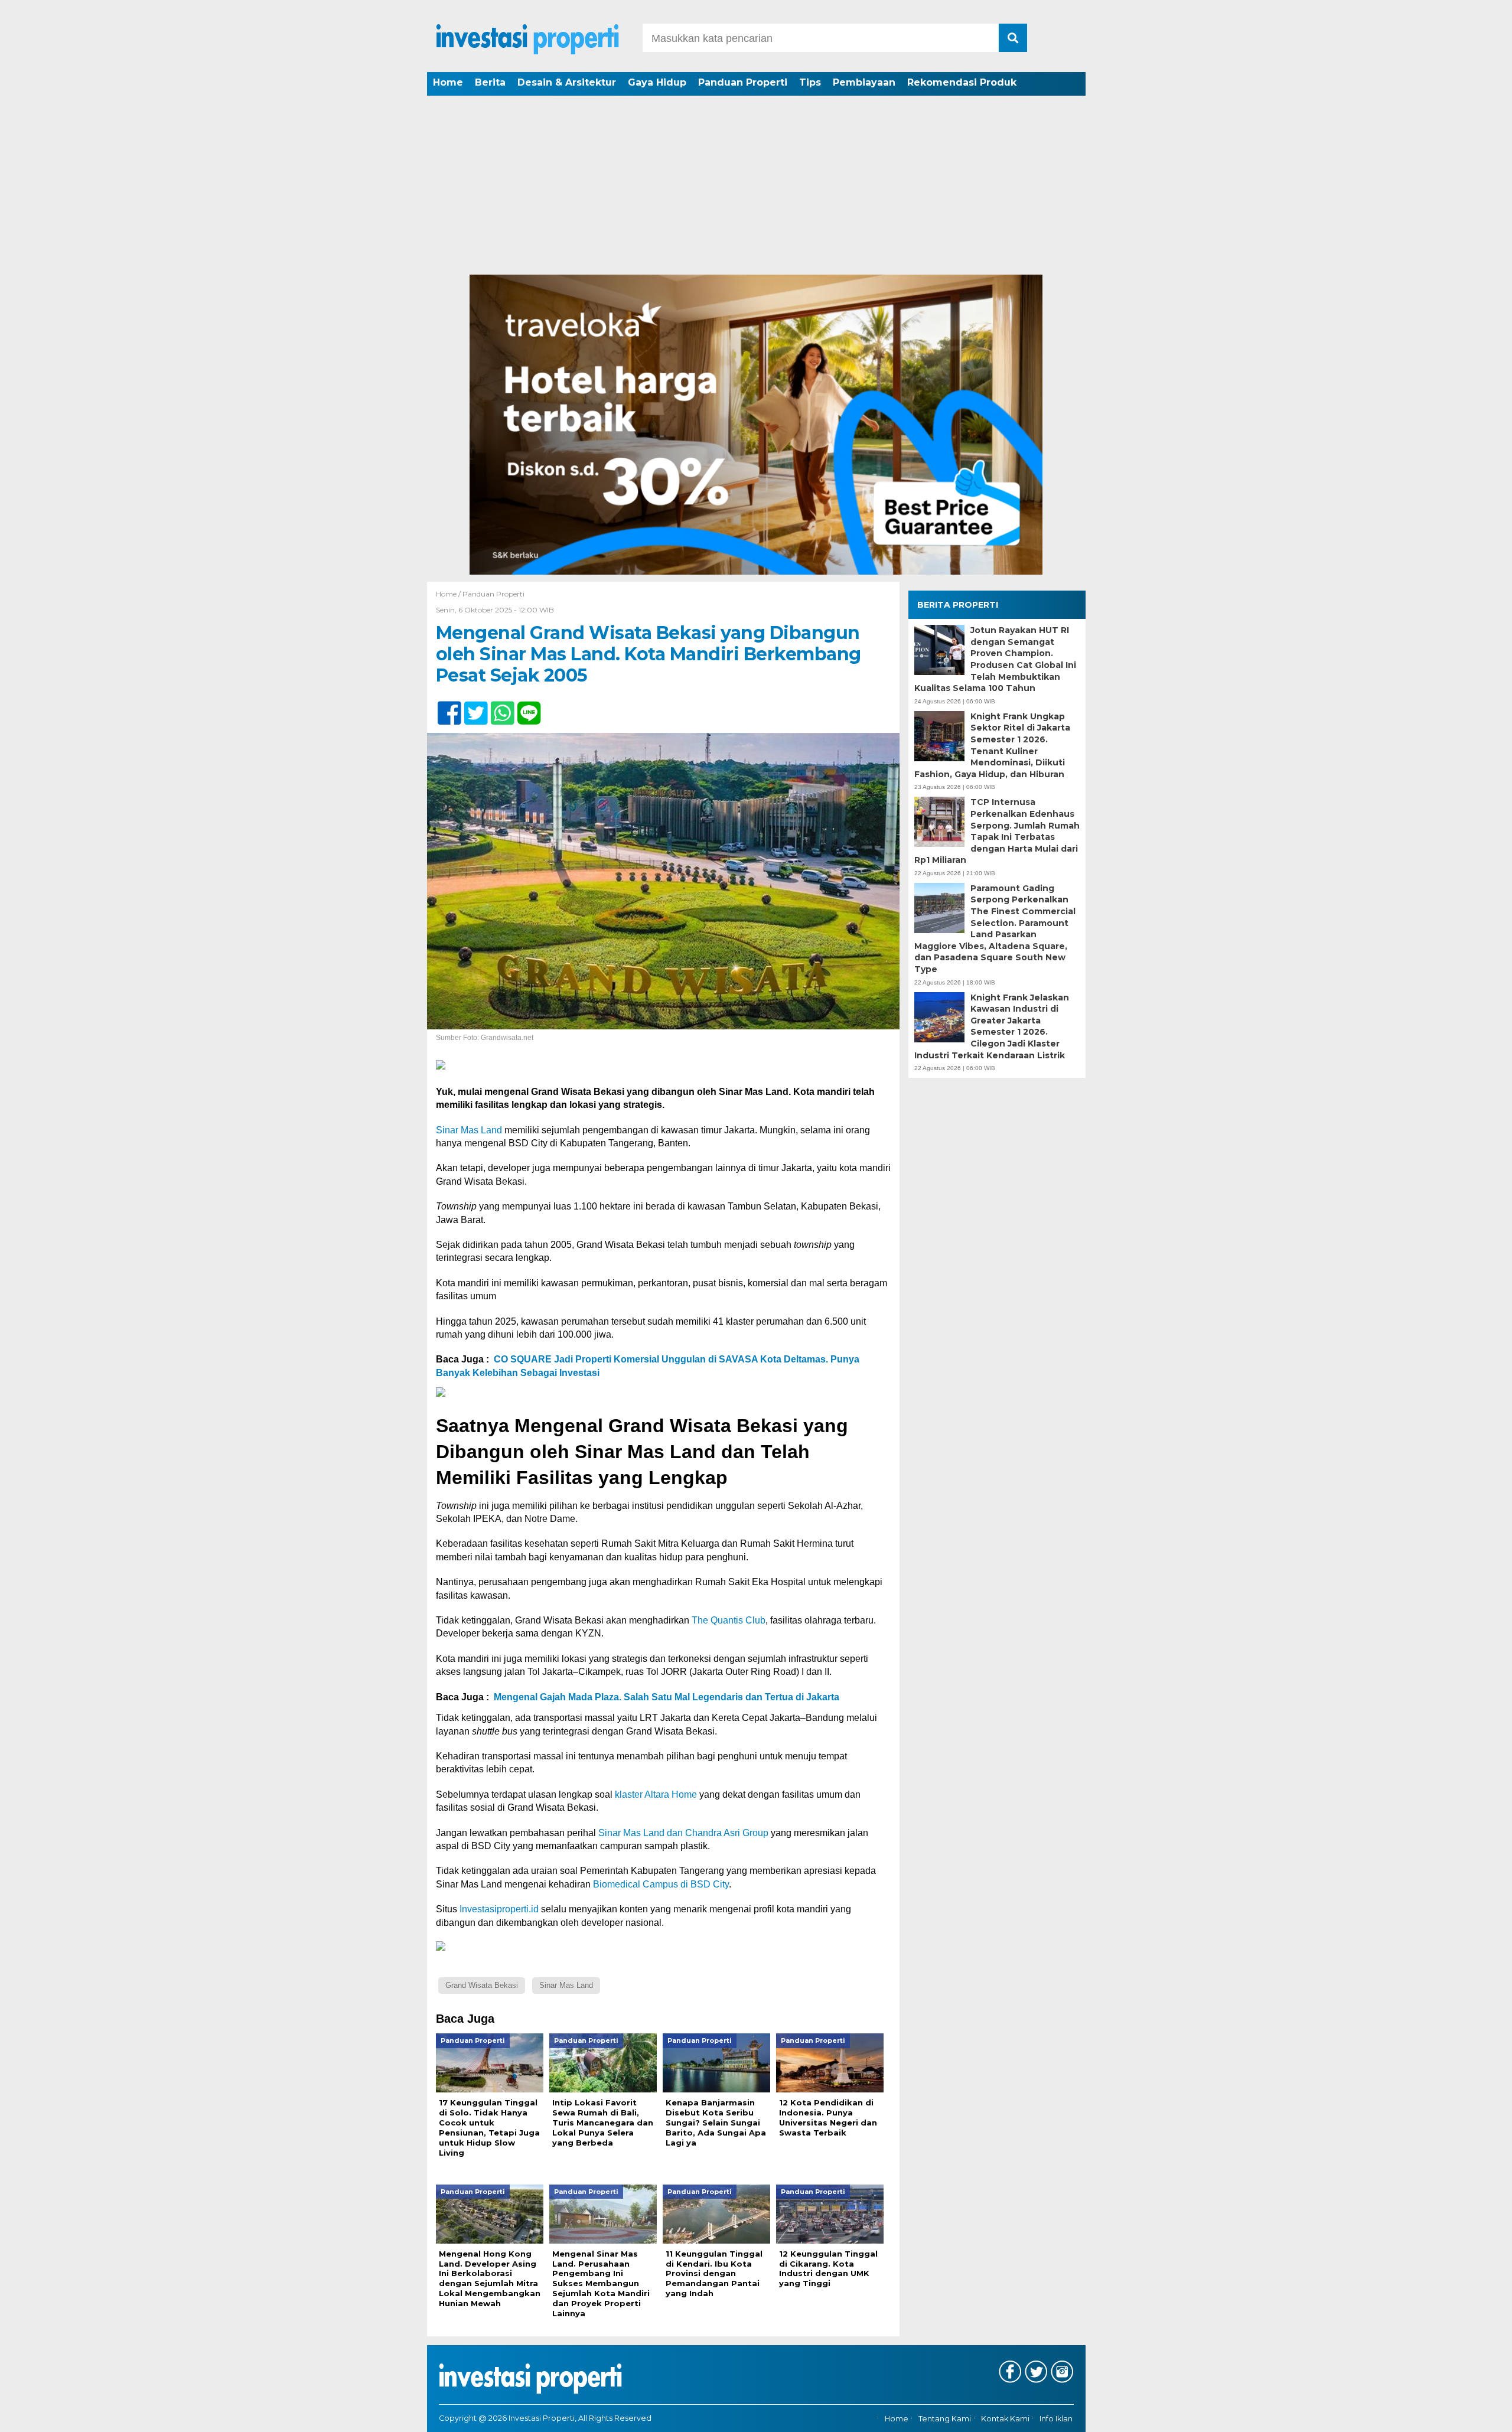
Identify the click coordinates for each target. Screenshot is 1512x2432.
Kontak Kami (1005, 2419)
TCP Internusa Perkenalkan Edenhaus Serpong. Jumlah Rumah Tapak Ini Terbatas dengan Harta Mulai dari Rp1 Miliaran (997, 831)
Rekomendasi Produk (962, 82)
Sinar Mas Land (469, 1130)
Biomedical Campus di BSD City (661, 1884)
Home (448, 82)
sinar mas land (566, 1985)
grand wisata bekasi (482, 1985)
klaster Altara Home (656, 1794)
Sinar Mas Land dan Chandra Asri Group (683, 1833)
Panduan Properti (743, 82)
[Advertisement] (756, 186)
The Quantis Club (729, 1620)
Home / (449, 594)
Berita (490, 82)
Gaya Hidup (657, 82)
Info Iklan (1056, 2419)
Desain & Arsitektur (567, 82)
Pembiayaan (864, 82)
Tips (810, 82)
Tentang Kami (945, 2419)
